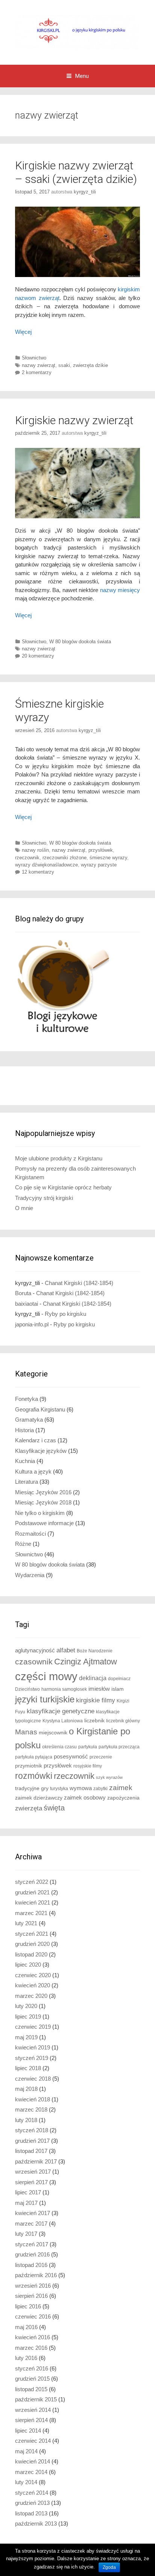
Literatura (27, 1482)
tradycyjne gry (32, 1788)
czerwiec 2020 (33, 1975)
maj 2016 (26, 2327)
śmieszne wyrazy (108, 858)
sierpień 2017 (31, 2182)
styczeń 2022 (32, 1882)
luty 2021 (26, 1923)
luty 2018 (26, 2120)
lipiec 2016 (28, 2306)
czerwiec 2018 (33, 2079)
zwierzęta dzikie (90, 365)
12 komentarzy (38, 872)
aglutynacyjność (35, 1650)
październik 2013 (36, 2523)
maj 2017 (26, 2203)
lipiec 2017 (28, 2192)
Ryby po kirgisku (65, 1314)
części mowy (46, 1676)
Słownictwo (34, 358)
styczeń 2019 (32, 2058)
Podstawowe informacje (44, 1523)
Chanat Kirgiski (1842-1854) (79, 1283)
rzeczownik (27, 858)
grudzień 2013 (32, 2503)
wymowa (81, 1788)
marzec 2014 (31, 2472)
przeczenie (101, 1757)
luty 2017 (26, 2234)
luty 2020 (26, 2006)
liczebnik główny (123, 1721)
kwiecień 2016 (33, 2337)
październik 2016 (36, 2275)
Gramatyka (29, 1420)
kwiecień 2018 (33, 2099)
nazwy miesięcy (120, 590)
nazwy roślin (35, 850)
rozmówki (34, 1776)
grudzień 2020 (32, 1944)
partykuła (88, 1747)
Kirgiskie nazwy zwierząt (74, 420)
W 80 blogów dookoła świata (80, 642)
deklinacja (93, 1678)
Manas (26, 1732)
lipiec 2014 (28, 2431)
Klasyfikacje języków (41, 1451)
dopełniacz (119, 1679)
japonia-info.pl (32, 1324)
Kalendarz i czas (36, 1440)
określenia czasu (59, 1747)
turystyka (59, 1789)
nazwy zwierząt (39, 365)
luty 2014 (26, 2482)
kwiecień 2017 (33, 2213)
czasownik (34, 1662)
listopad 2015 (31, 2389)
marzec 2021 (31, 1913)
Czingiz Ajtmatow (86, 1662)
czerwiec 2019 (33, 2027)
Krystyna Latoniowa (63, 1721)
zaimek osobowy (85, 1797)
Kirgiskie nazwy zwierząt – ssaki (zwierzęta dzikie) (76, 172)
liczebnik (94, 1721)
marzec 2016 (31, 2348)
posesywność (71, 1756)
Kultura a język (33, 1471)
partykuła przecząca (119, 1747)
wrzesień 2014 (33, 2410)
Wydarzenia (30, 1575)
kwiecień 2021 (33, 1902)
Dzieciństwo (27, 1689)
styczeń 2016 (32, 2368)
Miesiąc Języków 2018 (43, 1502)
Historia (24, 1430)
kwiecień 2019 (33, 2047)
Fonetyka (27, 1399)
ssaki (64, 365)
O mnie (24, 1208)
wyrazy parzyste (99, 865)
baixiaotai (27, 1304)
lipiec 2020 (28, 1965)
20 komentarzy (38, 656)
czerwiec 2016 (33, 2316)
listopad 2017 (31, 2151)
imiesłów (99, 1689)
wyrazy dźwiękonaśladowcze (46, 865)
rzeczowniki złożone (65, 858)
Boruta (23, 1293)
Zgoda (109, 2567)
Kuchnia (25, 1461)
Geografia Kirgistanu (40, 1409)
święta (54, 1808)
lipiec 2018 (28, 2068)
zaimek (121, 1788)
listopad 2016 (31, 2265)
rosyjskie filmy (88, 1766)
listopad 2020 (31, 1954)
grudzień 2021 (32, 1892)
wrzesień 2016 (33, 2286)
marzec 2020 (31, 1996)
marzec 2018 (31, 2109)
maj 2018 (26, 2089)
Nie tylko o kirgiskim (40, 1513)
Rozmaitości (30, 1534)
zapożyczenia (123, 1798)
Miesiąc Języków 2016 (43, 1492)
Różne (23, 1544)
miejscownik (53, 1733)
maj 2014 (26, 2451)
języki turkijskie (45, 1699)
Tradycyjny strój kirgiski (44, 1198)
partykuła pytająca (34, 1757)
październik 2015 (36, 2399)
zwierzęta (29, 1808)
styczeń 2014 (32, 2493)
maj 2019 (26, 2037)
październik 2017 (36, 2161)
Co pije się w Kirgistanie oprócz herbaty (63, 1187)
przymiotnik (29, 1766)
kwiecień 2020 (33, 1985)
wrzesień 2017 (33, 2172)
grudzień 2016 (32, 2254)
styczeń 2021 (32, 1934)
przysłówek (101, 850)
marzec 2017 (31, 2224)
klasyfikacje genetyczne (61, 1711)
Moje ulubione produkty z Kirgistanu (59, 1158)
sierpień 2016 (31, 2296)
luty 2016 (26, 2358)
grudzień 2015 (32, 2379)
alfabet (66, 1650)
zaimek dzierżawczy (39, 1798)
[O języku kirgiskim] (77, 32)
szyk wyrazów (109, 1777)
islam (118, 1689)
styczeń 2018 (32, 2130)
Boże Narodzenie (95, 1651)
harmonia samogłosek (64, 1689)
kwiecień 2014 (33, 2461)
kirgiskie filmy (96, 1700)
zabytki (100, 1789)
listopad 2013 (31, 2513)
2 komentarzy (37, 372)
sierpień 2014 (31, 2420)
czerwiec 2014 (33, 2441)
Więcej (23, 332)
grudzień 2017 (32, 2141)
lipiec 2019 (28, 2016)
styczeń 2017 (32, 2244)
